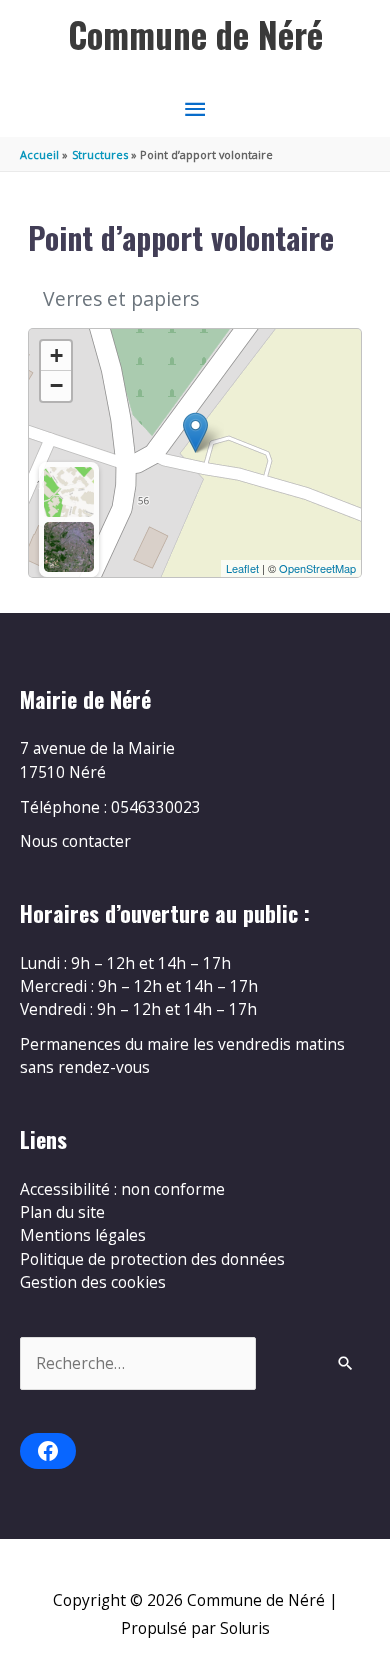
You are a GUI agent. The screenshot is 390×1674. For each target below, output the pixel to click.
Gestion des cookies (93, 1282)
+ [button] (56, 355)
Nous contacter (75, 841)
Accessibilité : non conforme (122, 1189)
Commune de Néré (195, 34)
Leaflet (242, 568)
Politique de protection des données (152, 1259)
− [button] (56, 385)
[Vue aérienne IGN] (69, 547)
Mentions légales (83, 1235)
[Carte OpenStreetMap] (69, 492)
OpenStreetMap (317, 568)
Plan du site (62, 1212)
